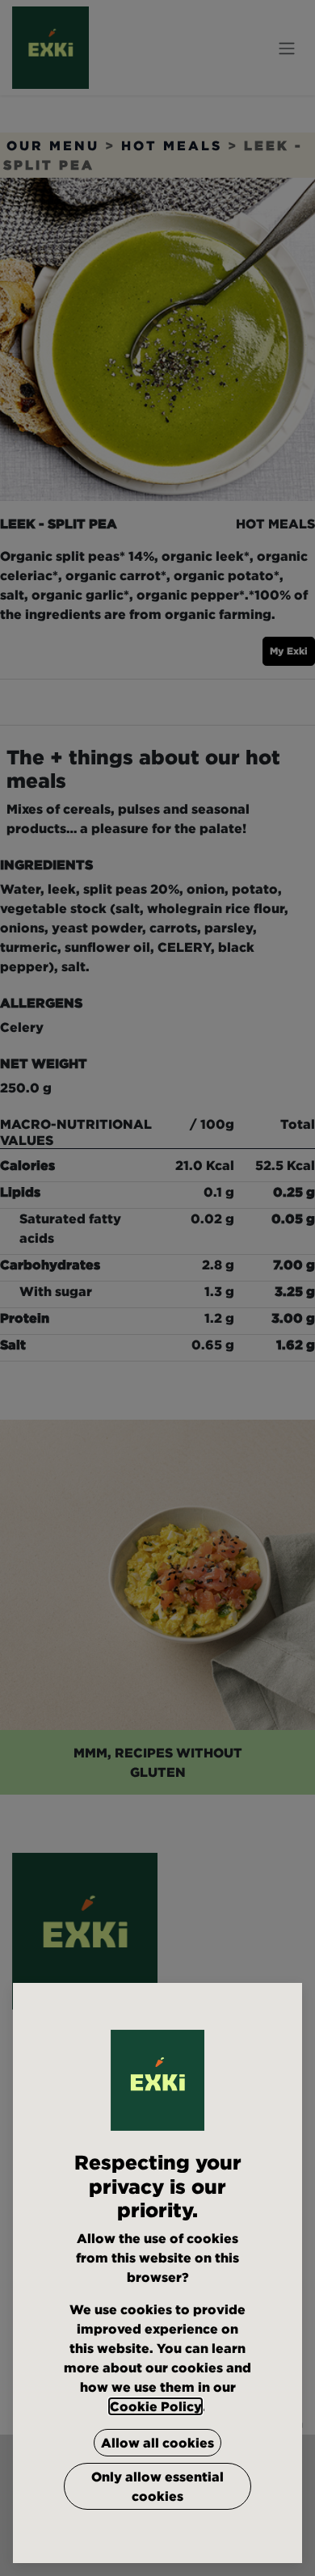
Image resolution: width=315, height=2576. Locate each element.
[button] (157, 2443)
